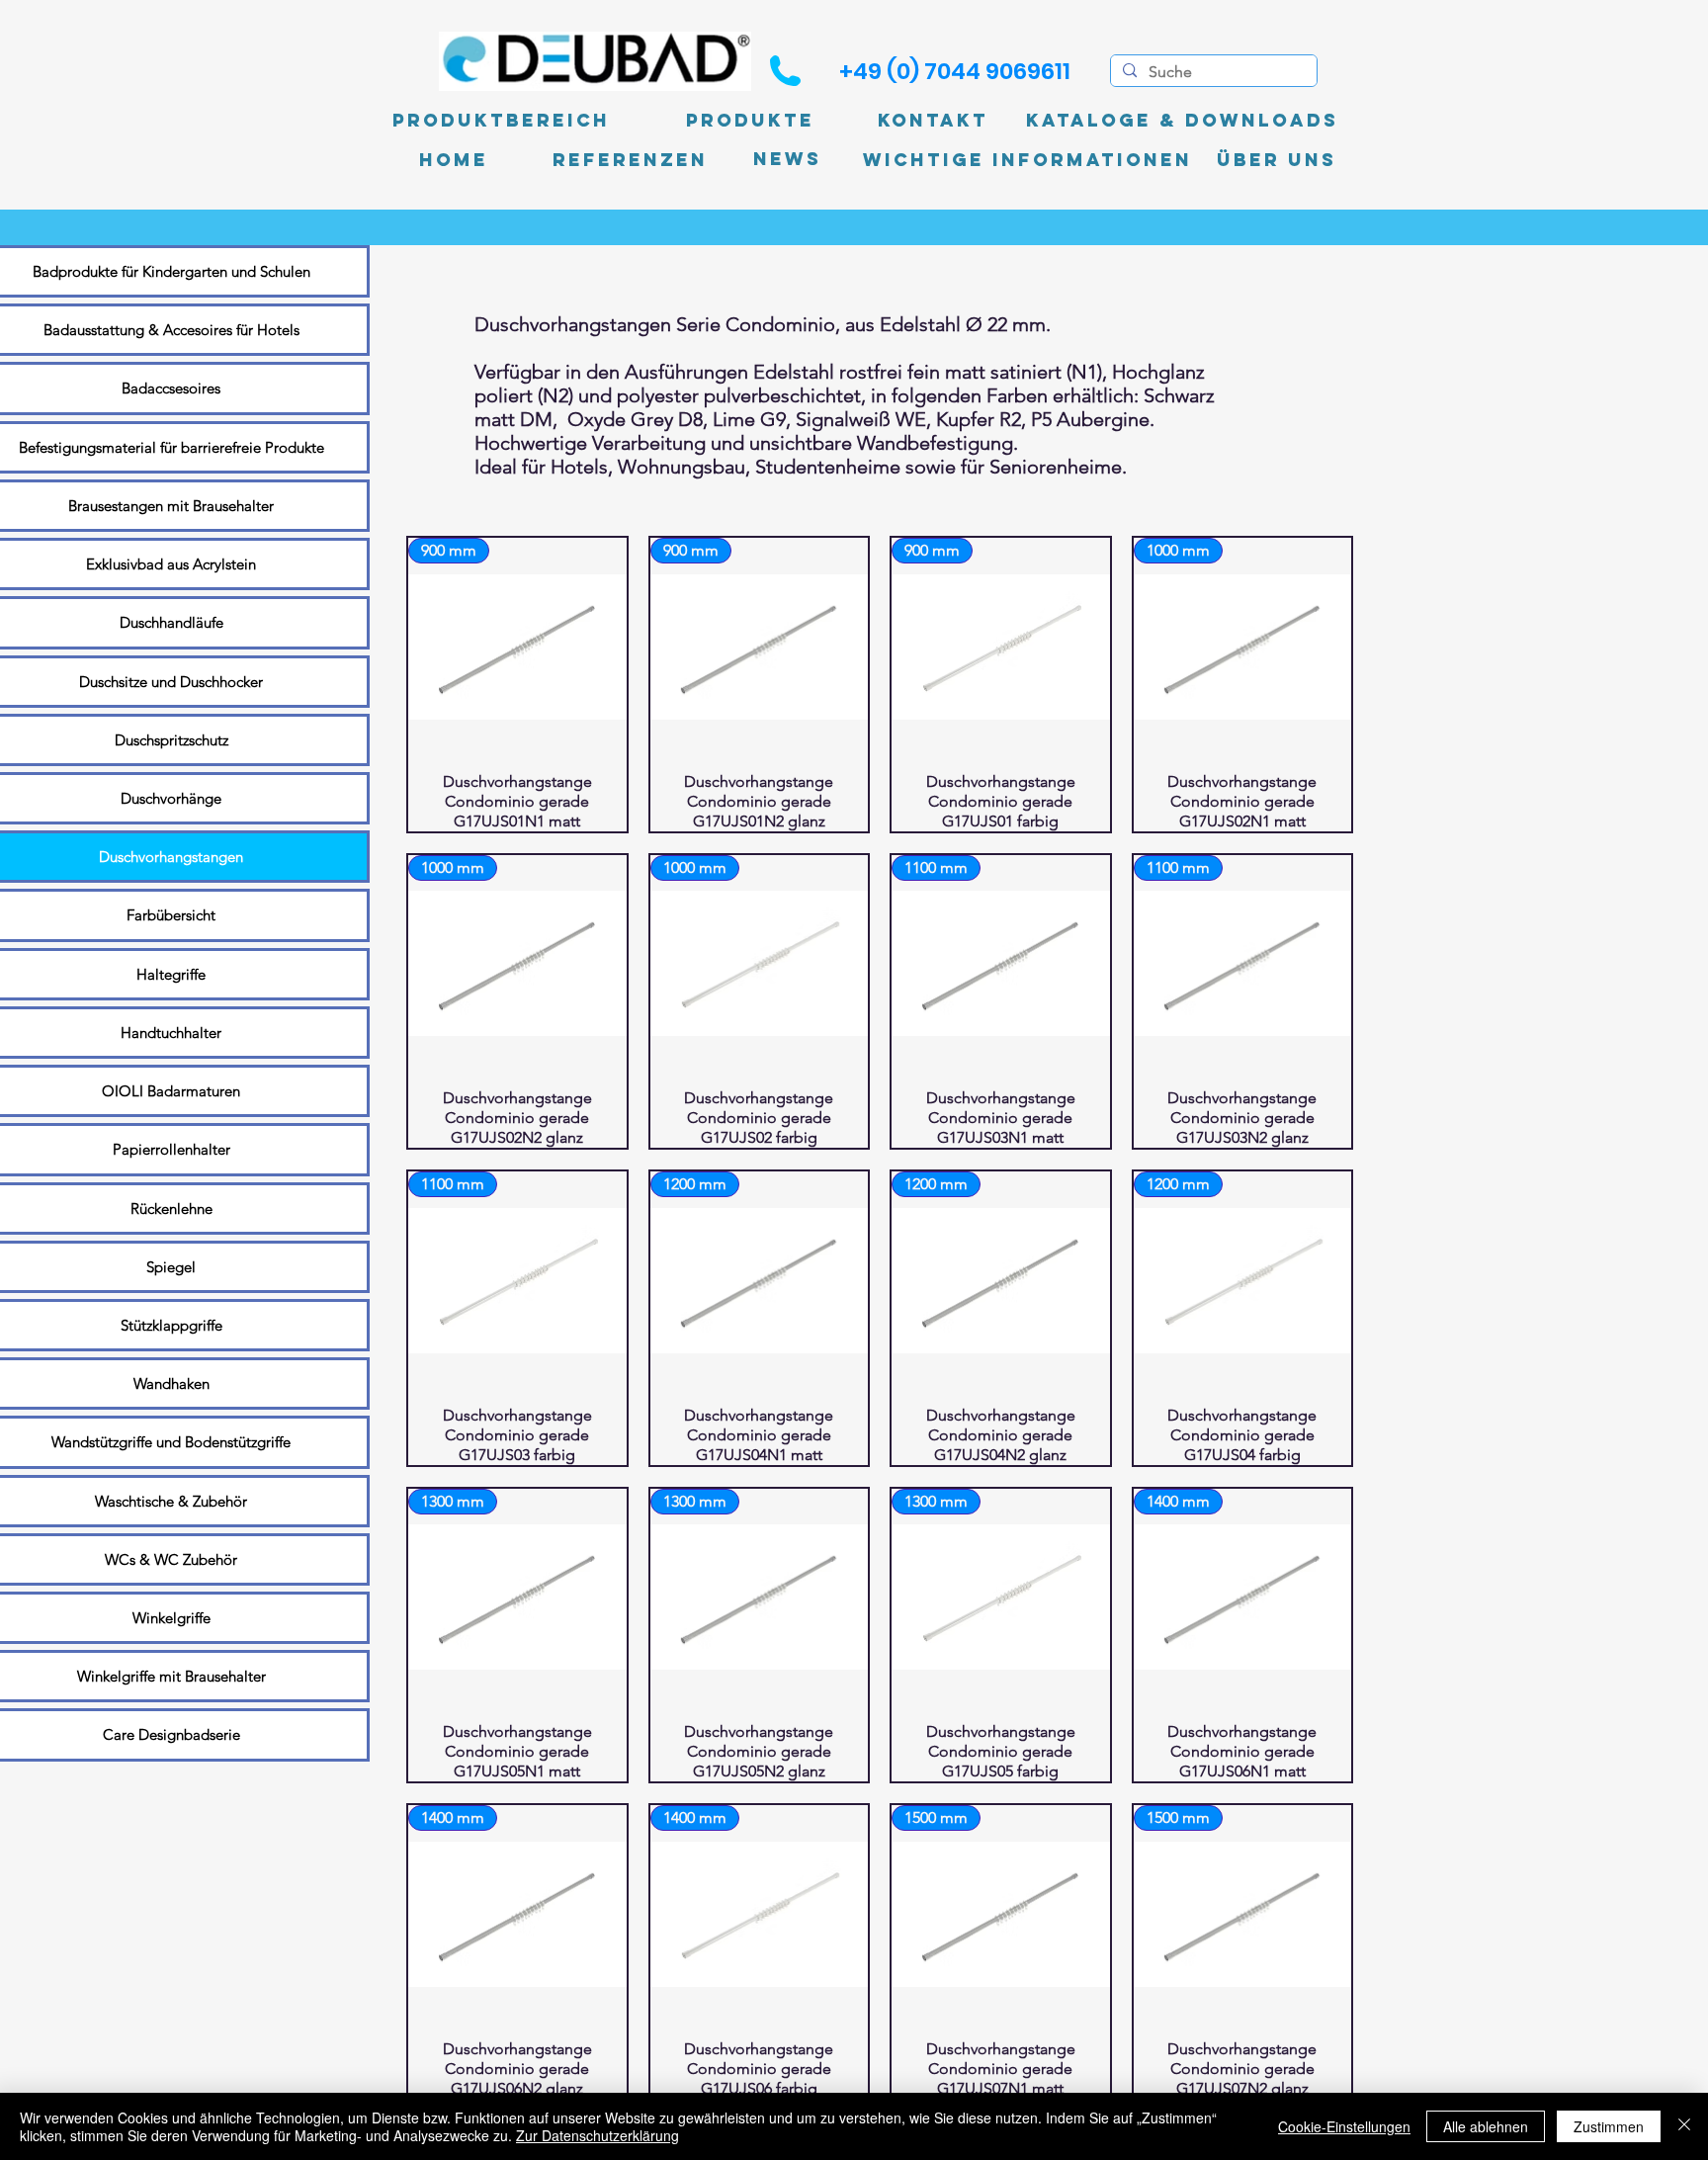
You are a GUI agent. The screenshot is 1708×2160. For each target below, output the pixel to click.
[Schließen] (1684, 2126)
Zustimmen (1609, 2126)
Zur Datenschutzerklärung (598, 2135)
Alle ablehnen (1486, 2126)
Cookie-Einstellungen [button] (1344, 2126)
